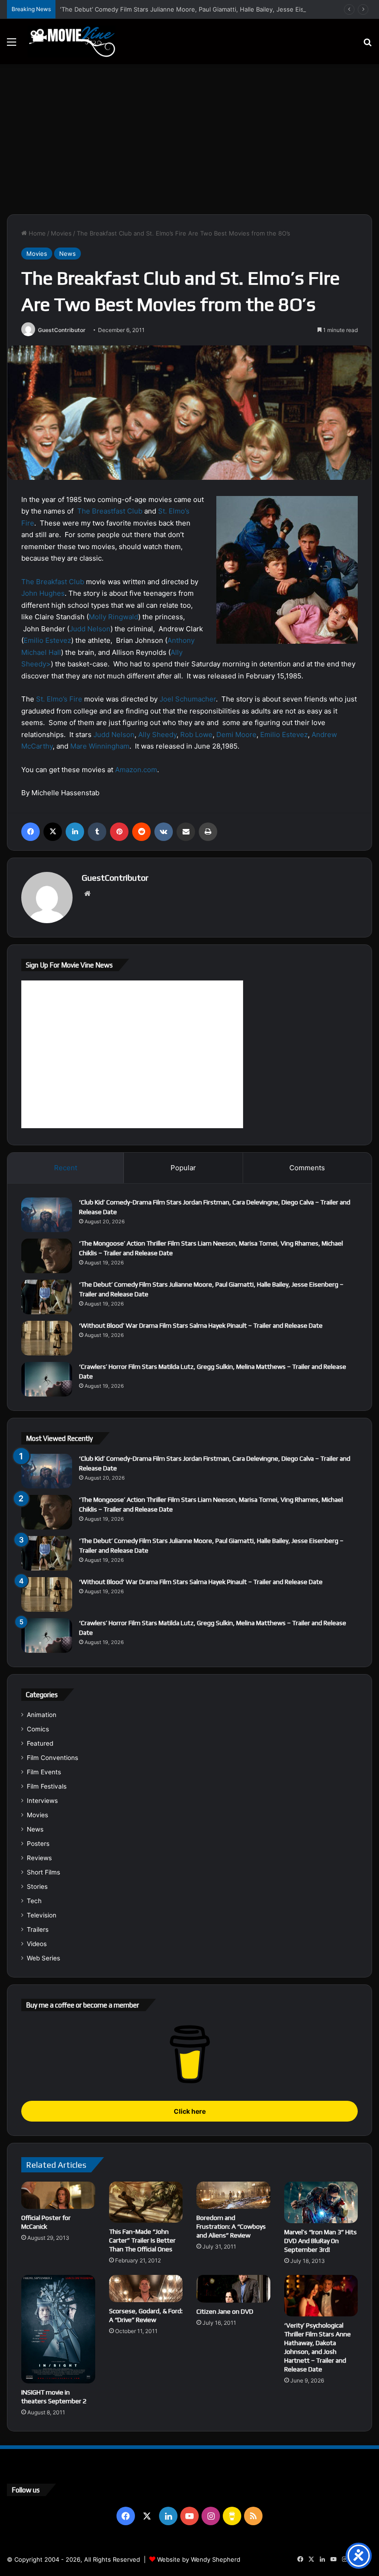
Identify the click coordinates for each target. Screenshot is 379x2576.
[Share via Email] (186, 832)
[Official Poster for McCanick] (58, 2195)
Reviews (39, 1858)
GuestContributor (62, 330)
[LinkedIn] (75, 832)
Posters (38, 1844)
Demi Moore (236, 735)
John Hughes (43, 593)
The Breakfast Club (53, 582)
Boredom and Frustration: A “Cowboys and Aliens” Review (231, 2226)
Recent (66, 1168)
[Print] (208, 832)
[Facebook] (31, 832)
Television (42, 1915)
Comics (38, 1729)
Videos (37, 1944)
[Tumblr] (97, 832)
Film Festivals (47, 1786)
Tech (34, 1901)
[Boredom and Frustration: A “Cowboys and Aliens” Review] (233, 2195)
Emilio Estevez (47, 640)
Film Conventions (52, 1758)
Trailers (38, 1929)
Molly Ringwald (113, 617)
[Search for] (367, 45)
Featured (40, 1743)
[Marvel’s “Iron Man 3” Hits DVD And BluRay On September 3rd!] (321, 2202)
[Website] (87, 894)
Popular (183, 1168)
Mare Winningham (100, 746)
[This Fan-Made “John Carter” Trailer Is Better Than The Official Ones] (146, 2202)
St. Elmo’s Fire (59, 699)
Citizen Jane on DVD (225, 2311)
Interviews (42, 1801)
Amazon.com (136, 770)
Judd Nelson (90, 629)
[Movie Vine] (72, 42)
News (67, 254)
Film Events (44, 1772)
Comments (307, 1168)
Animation (42, 1715)
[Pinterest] (119, 832)
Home (36, 233)
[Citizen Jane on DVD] (233, 2289)
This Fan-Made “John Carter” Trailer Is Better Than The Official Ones (142, 2240)
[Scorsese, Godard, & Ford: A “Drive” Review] (146, 2289)
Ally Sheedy (157, 735)
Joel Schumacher (188, 699)
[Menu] (12, 45)
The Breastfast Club (110, 511)
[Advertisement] (189, 143)
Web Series (43, 1958)
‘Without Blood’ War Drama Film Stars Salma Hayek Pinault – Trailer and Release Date (201, 1325)
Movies (61, 233)
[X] (53, 832)
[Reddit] (141, 832)
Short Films (43, 1872)
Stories (37, 1887)
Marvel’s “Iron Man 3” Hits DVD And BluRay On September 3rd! (321, 2241)
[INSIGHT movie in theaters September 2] (58, 2329)
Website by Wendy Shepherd (199, 2559)
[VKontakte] (164, 832)
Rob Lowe (196, 735)
